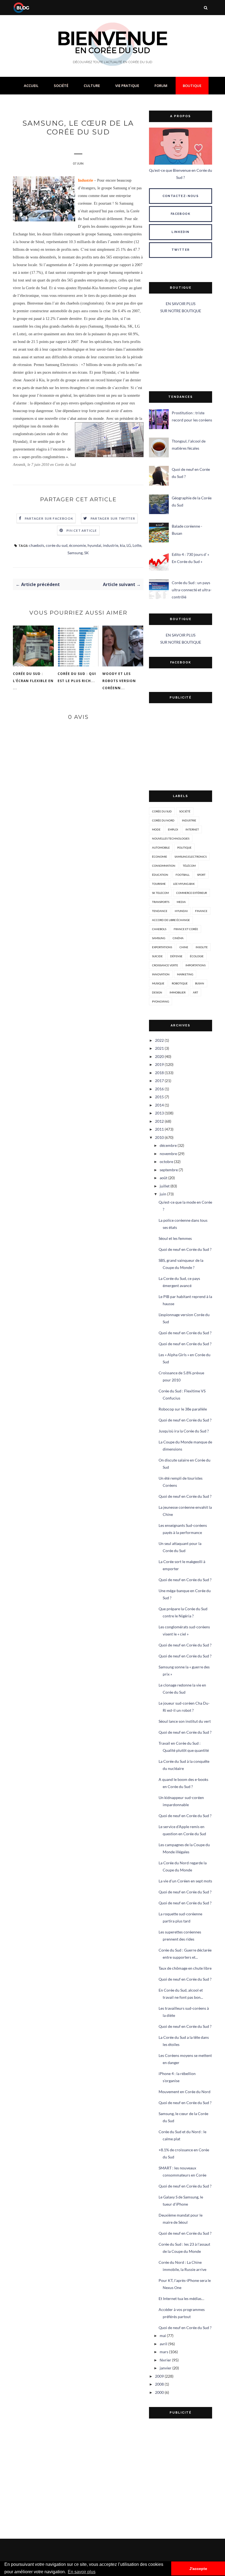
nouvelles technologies (171, 838)
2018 (159, 1073)
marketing (185, 974)
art (196, 992)
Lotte (137, 545)
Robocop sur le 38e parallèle (183, 1409)
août (164, 1178)
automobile (161, 848)
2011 (159, 1129)
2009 (159, 2376)
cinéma (178, 938)
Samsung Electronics (191, 857)
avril (164, 2344)
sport (201, 875)
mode (156, 829)
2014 (159, 1105)
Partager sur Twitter (113, 518)
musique (158, 983)
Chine (184, 947)
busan (200, 983)
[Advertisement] (181, 353)
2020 (159, 1056)
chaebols (37, 545)
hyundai (94, 545)
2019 (159, 1064)
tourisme (159, 884)
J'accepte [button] (198, 2569)
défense (176, 956)
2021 (159, 1048)
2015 (159, 1097)
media (181, 902)
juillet (165, 1186)
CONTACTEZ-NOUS (181, 196)
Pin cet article (82, 530)
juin (163, 1194)
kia (122, 545)
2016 (159, 1089)
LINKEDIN (180, 232)
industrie (111, 545)
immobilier (178, 992)
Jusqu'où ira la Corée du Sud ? (184, 1431)
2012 (159, 1121)
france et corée (186, 929)
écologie (197, 956)
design (157, 992)
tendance (160, 911)
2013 (159, 1113)
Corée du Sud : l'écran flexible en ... (33, 681)
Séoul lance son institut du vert (185, 1721)
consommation (164, 866)
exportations (162, 947)
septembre (169, 1170)
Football (183, 875)
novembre (168, 1154)
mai (163, 2336)
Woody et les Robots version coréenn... (119, 681)
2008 (159, 2384)
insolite (202, 947)
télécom (189, 866)
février (165, 2360)
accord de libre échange (171, 920)
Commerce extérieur (192, 893)
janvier (166, 2368)
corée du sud (57, 545)
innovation (161, 974)
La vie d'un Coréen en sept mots (185, 1881)
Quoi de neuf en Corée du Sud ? (185, 1249)
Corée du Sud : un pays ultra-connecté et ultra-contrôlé (192, 590)
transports (161, 902)
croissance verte (165, 965)
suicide (157, 956)
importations (196, 965)
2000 (159, 2392)
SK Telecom (160, 893)
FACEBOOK (181, 214)
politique (184, 848)
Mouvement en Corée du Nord (185, 2092)
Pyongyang (161, 1001)
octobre (166, 1162)
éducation (160, 875)
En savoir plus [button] (82, 2572)
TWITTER (181, 250)
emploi (173, 829)
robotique (180, 983)
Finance (201, 911)
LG (129, 545)
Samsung (75, 553)
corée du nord (163, 820)
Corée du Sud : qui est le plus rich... (77, 677)
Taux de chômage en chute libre (185, 1968)
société (185, 811)
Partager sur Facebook (49, 518)
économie (78, 545)
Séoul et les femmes (175, 1238)
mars (164, 2352)
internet (192, 829)
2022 (159, 1040)
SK (87, 553)
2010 (159, 1137)
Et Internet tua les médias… (181, 2298)
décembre (168, 1145)
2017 (159, 1081)
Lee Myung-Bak (184, 884)
